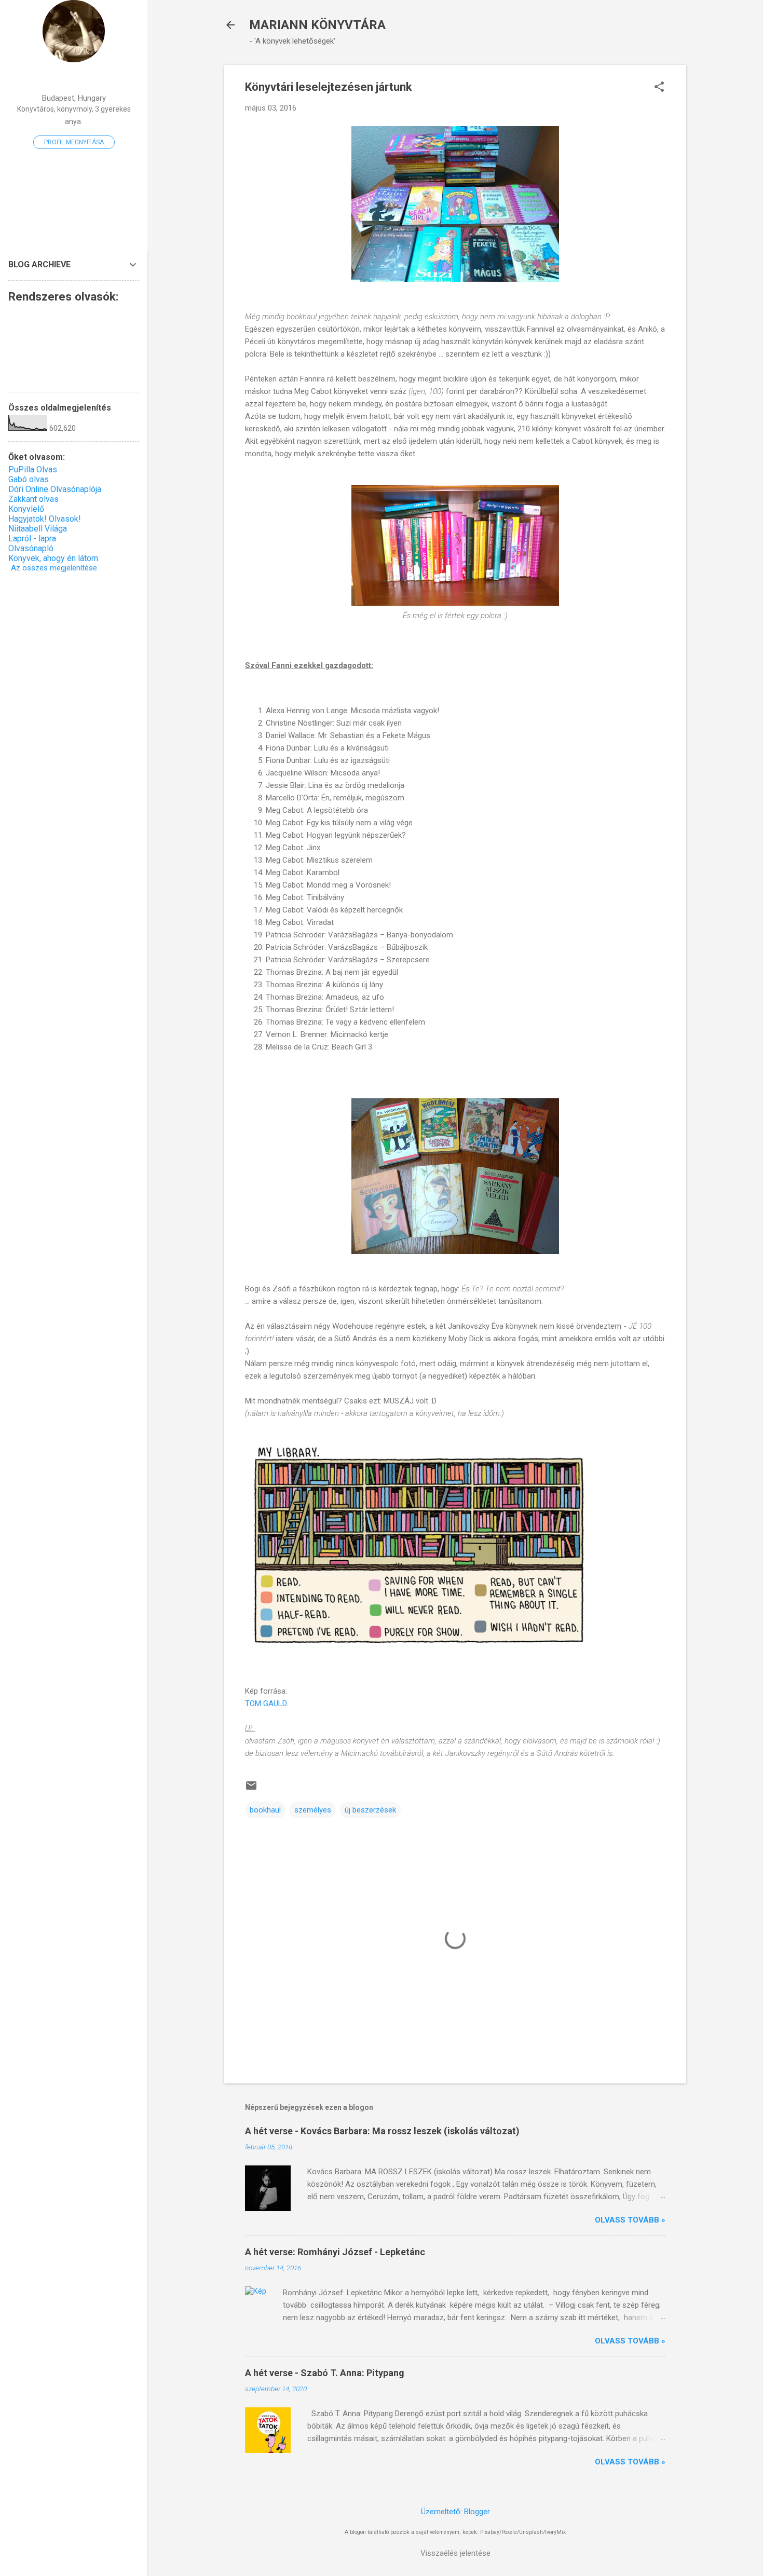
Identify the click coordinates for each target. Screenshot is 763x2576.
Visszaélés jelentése (455, 2553)
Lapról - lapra (32, 539)
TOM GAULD (266, 1703)
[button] (659, 88)
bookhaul (265, 1810)
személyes (313, 1810)
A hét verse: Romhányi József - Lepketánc (335, 2252)
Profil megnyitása (74, 142)
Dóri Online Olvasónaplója (55, 489)
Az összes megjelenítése (54, 568)
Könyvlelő (26, 509)
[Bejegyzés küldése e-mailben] (251, 1789)
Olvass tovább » (630, 2220)
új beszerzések (370, 1810)
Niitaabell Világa (38, 529)
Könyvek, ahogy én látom (53, 558)
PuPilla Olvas (33, 469)
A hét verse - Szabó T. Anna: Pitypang (325, 2373)
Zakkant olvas (33, 499)
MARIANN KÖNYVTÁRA (317, 25)
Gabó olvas (29, 479)
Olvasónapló (31, 548)
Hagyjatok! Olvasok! (45, 519)
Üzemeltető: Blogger (455, 2512)
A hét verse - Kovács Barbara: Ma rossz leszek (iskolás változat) (382, 2131)
